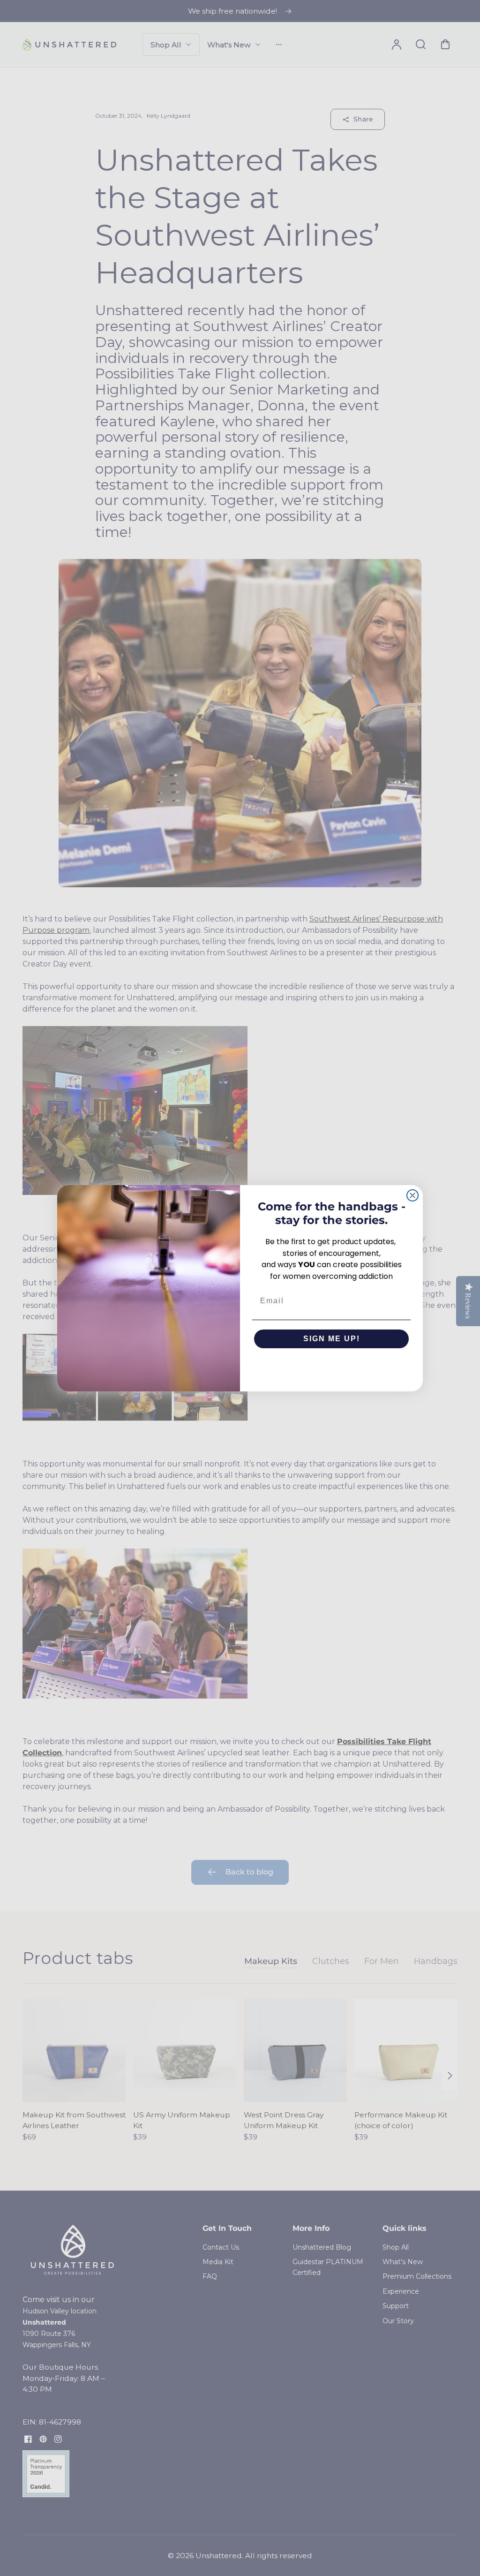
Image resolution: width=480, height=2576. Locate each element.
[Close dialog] (412, 1195)
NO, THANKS (332, 1367)
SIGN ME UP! (332, 1339)
